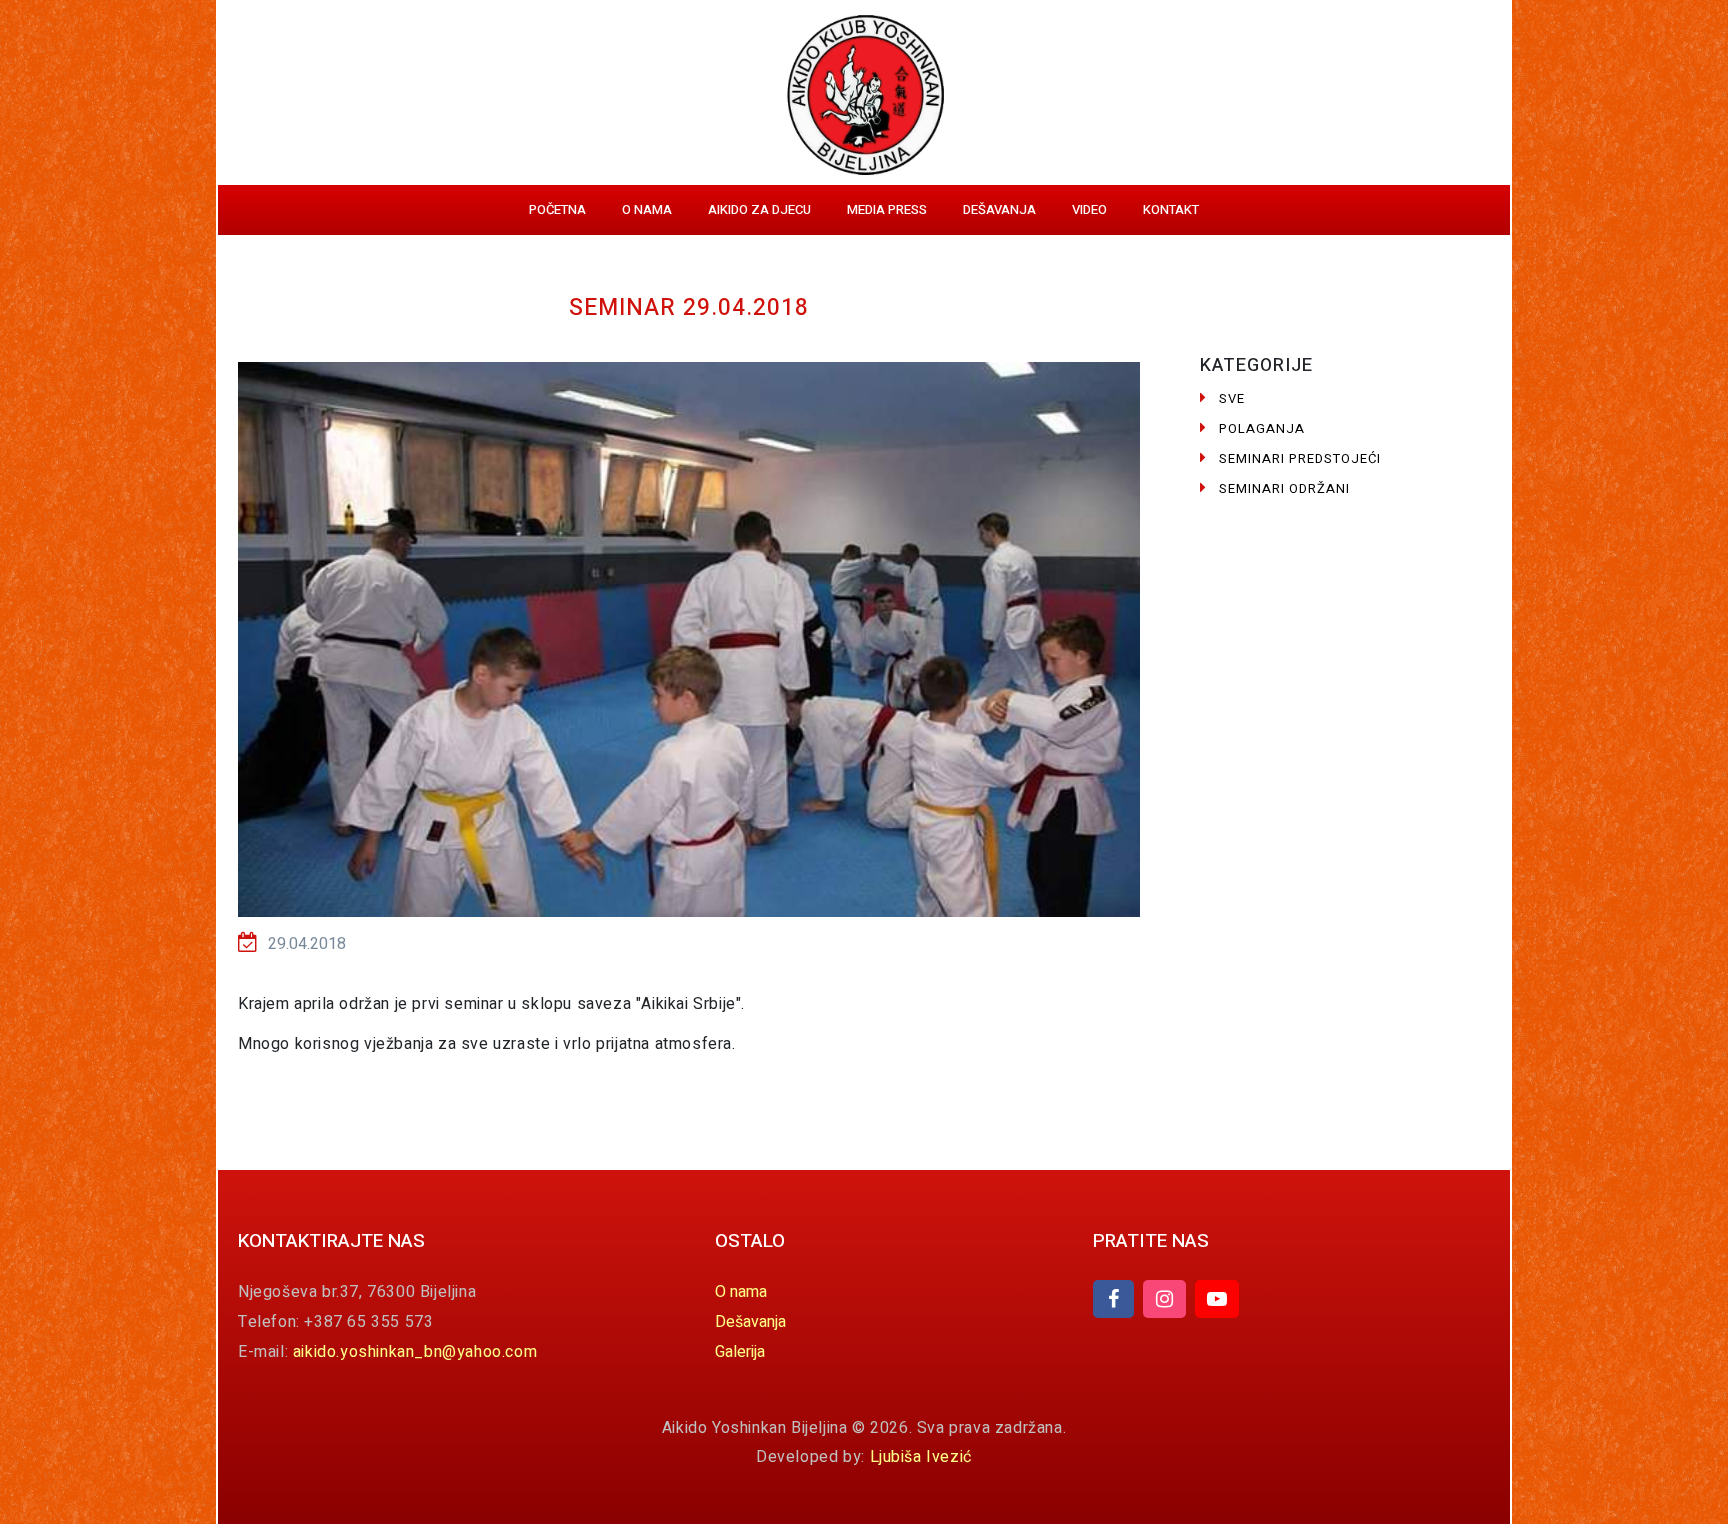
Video (1089, 209)
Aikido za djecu (759, 209)
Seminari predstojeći (1300, 458)
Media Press (887, 209)
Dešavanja (999, 209)
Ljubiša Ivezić (921, 1457)
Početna (557, 209)
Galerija (740, 1352)
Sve (1232, 398)
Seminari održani (1284, 488)
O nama (647, 209)
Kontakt (1171, 209)
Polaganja (1262, 428)
